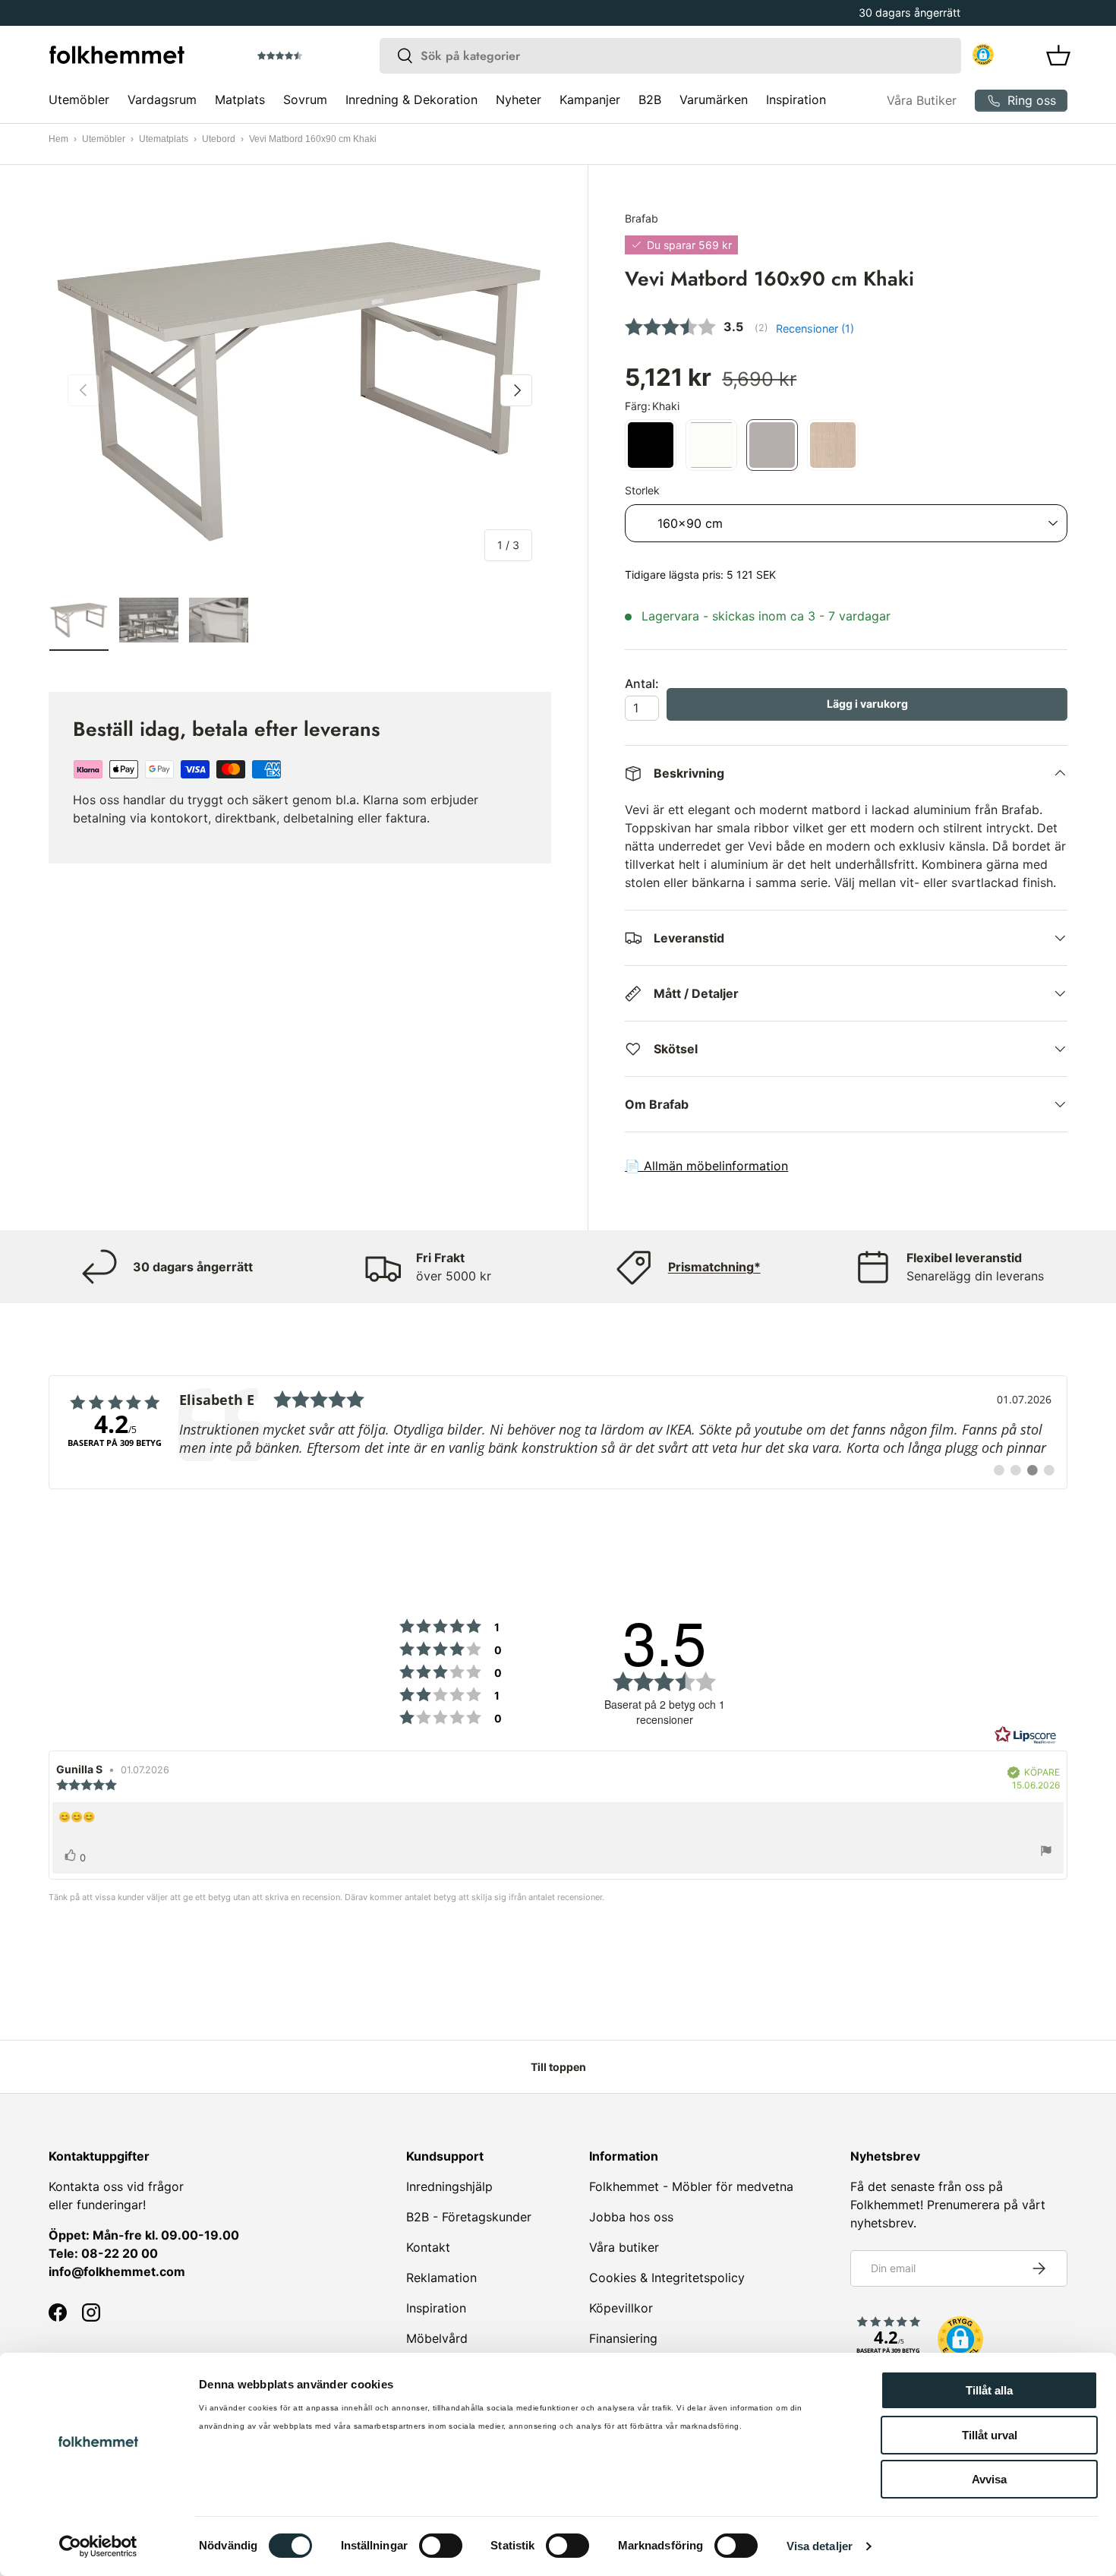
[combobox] (671, 56)
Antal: (642, 683)
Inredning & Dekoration (411, 99)
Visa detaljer (820, 2546)
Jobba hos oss (631, 2217)
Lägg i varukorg (867, 704)
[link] (558, 1432)
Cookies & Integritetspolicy (667, 2278)
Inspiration (796, 99)
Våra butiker (624, 2247)
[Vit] (711, 445)
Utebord (219, 139)
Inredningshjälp (449, 2186)
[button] (323, 56)
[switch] (441, 2546)
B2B (650, 99)
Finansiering (623, 2338)
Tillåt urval (990, 2435)
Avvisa (989, 2479)
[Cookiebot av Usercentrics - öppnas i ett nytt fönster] (98, 2546)
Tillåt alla (989, 2390)
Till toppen (558, 2067)
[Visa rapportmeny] (1046, 1853)
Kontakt (428, 2247)
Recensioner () (815, 328)
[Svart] (651, 445)
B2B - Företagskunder (469, 2217)
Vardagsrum (162, 99)
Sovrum (305, 99)
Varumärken (714, 99)
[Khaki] (772, 445)
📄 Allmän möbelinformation (706, 1166)
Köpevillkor (621, 2308)
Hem (58, 139)
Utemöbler (79, 99)
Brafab (642, 218)
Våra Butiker (922, 100)
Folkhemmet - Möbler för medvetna (691, 2186)
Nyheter (519, 99)
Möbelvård (437, 2338)
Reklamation (441, 2278)
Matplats (240, 99)
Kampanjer (590, 99)
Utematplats (164, 139)
